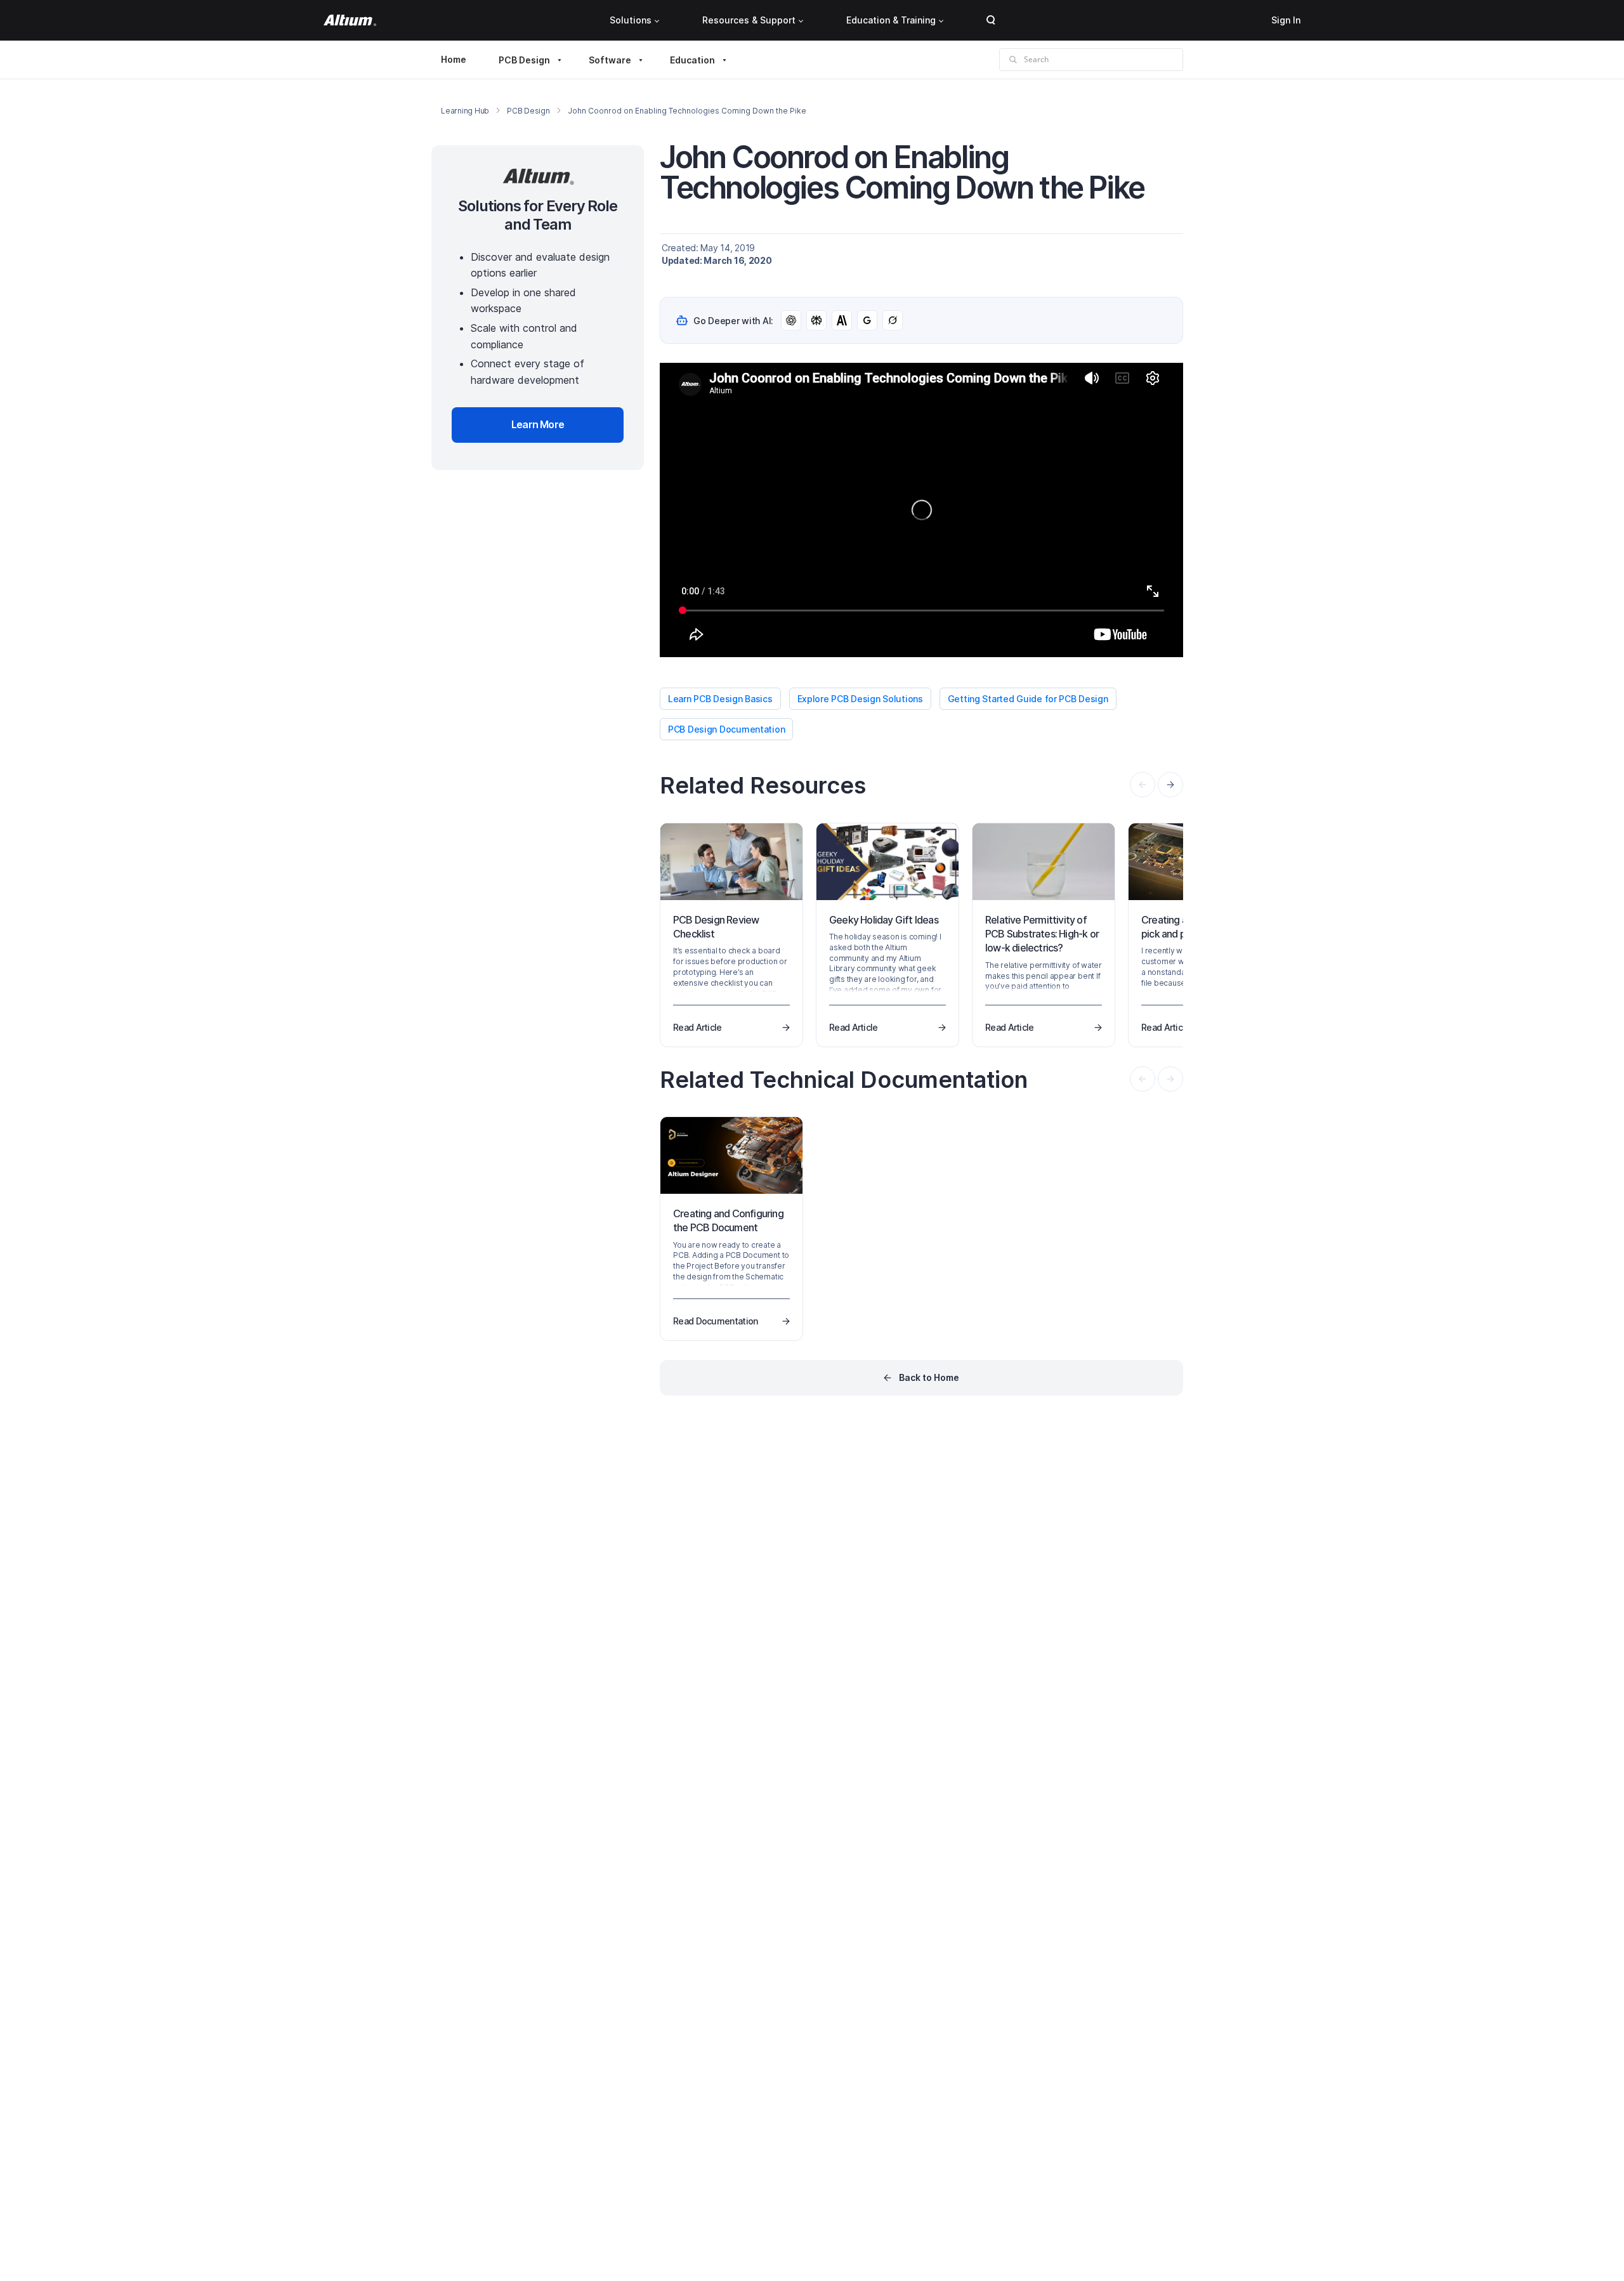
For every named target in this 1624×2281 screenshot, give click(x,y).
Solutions (631, 20)
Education (692, 60)
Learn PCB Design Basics (720, 699)
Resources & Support (749, 20)
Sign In (1286, 20)
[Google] (867, 320)
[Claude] (842, 320)
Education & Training (891, 20)
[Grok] (893, 320)
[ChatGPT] (791, 320)
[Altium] (350, 20)
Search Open (991, 20)
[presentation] (1170, 785)
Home (454, 59)
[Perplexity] (816, 320)
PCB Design (524, 60)
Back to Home (929, 1377)
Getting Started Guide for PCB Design (1028, 699)
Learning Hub (465, 111)
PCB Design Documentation (726, 729)
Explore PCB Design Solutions (860, 699)
